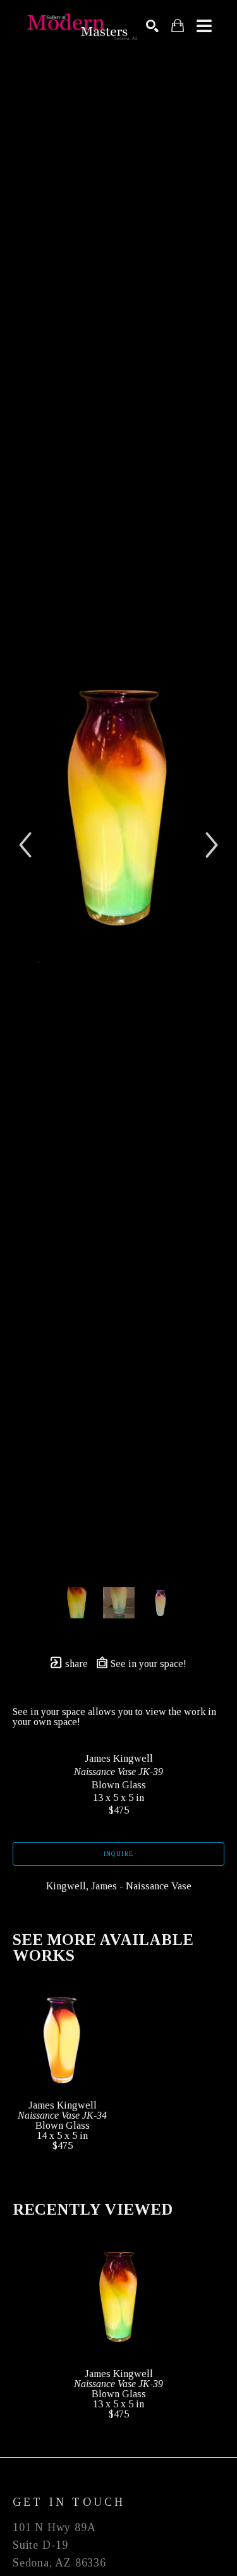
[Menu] (204, 26)
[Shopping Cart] (178, 26)
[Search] (152, 26)
